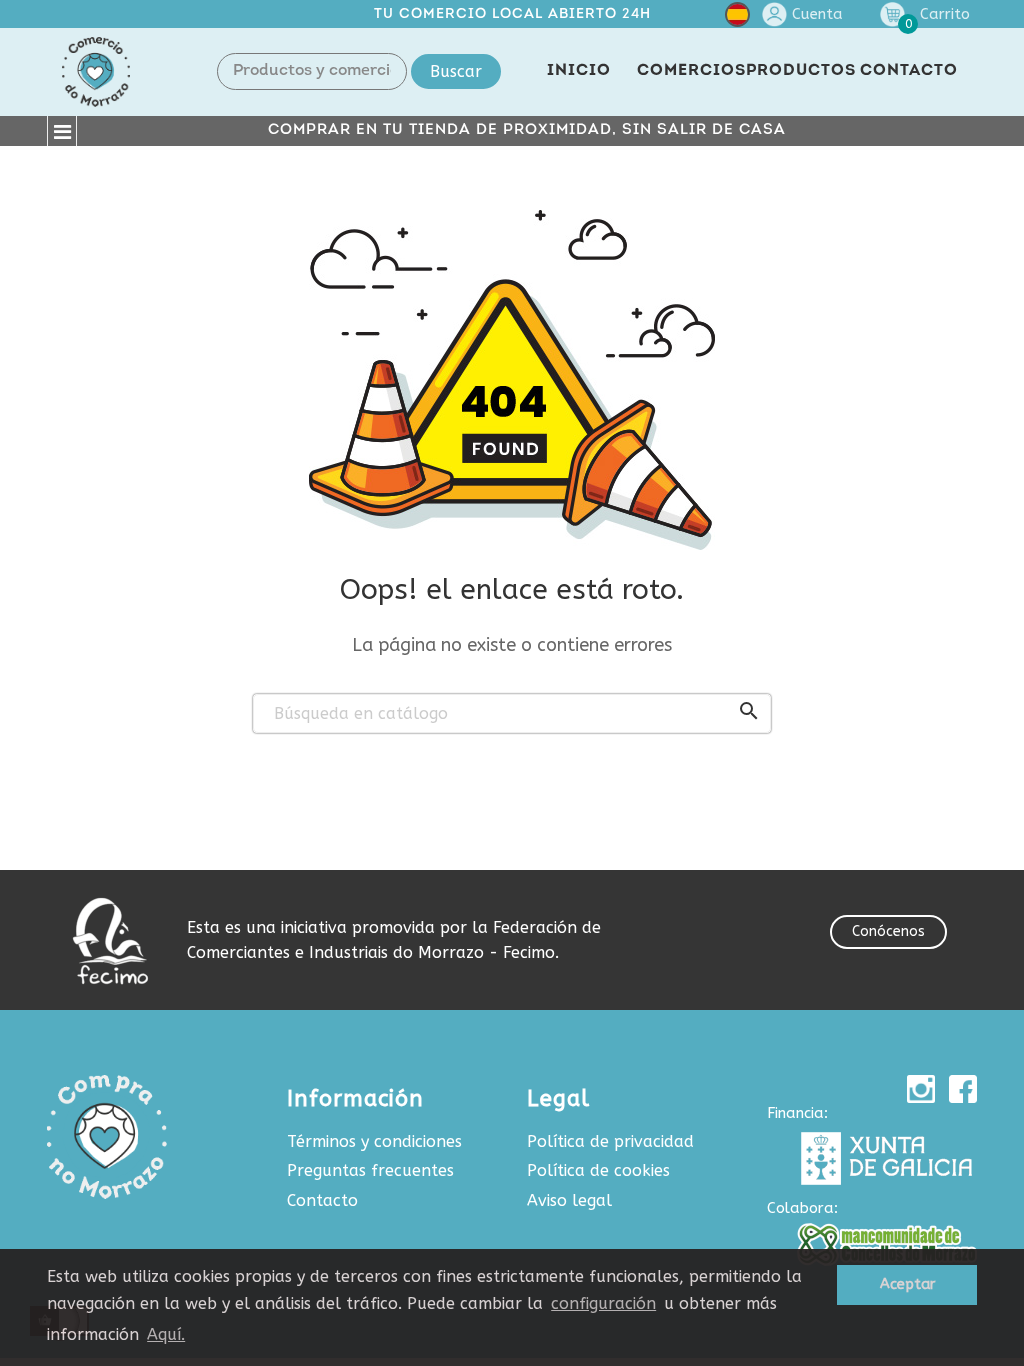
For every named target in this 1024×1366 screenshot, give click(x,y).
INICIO (579, 71)
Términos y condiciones (374, 1141)
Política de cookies (598, 1170)
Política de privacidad (610, 1141)
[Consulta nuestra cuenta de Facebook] (963, 1089)
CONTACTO (909, 71)
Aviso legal (569, 1200)
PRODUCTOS (801, 71)
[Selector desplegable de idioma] (737, 18)
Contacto (322, 1200)
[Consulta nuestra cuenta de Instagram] (921, 1089)
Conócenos (888, 931)
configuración (603, 1303)
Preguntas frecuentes (370, 1170)
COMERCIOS (691, 71)
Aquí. (166, 1334)
